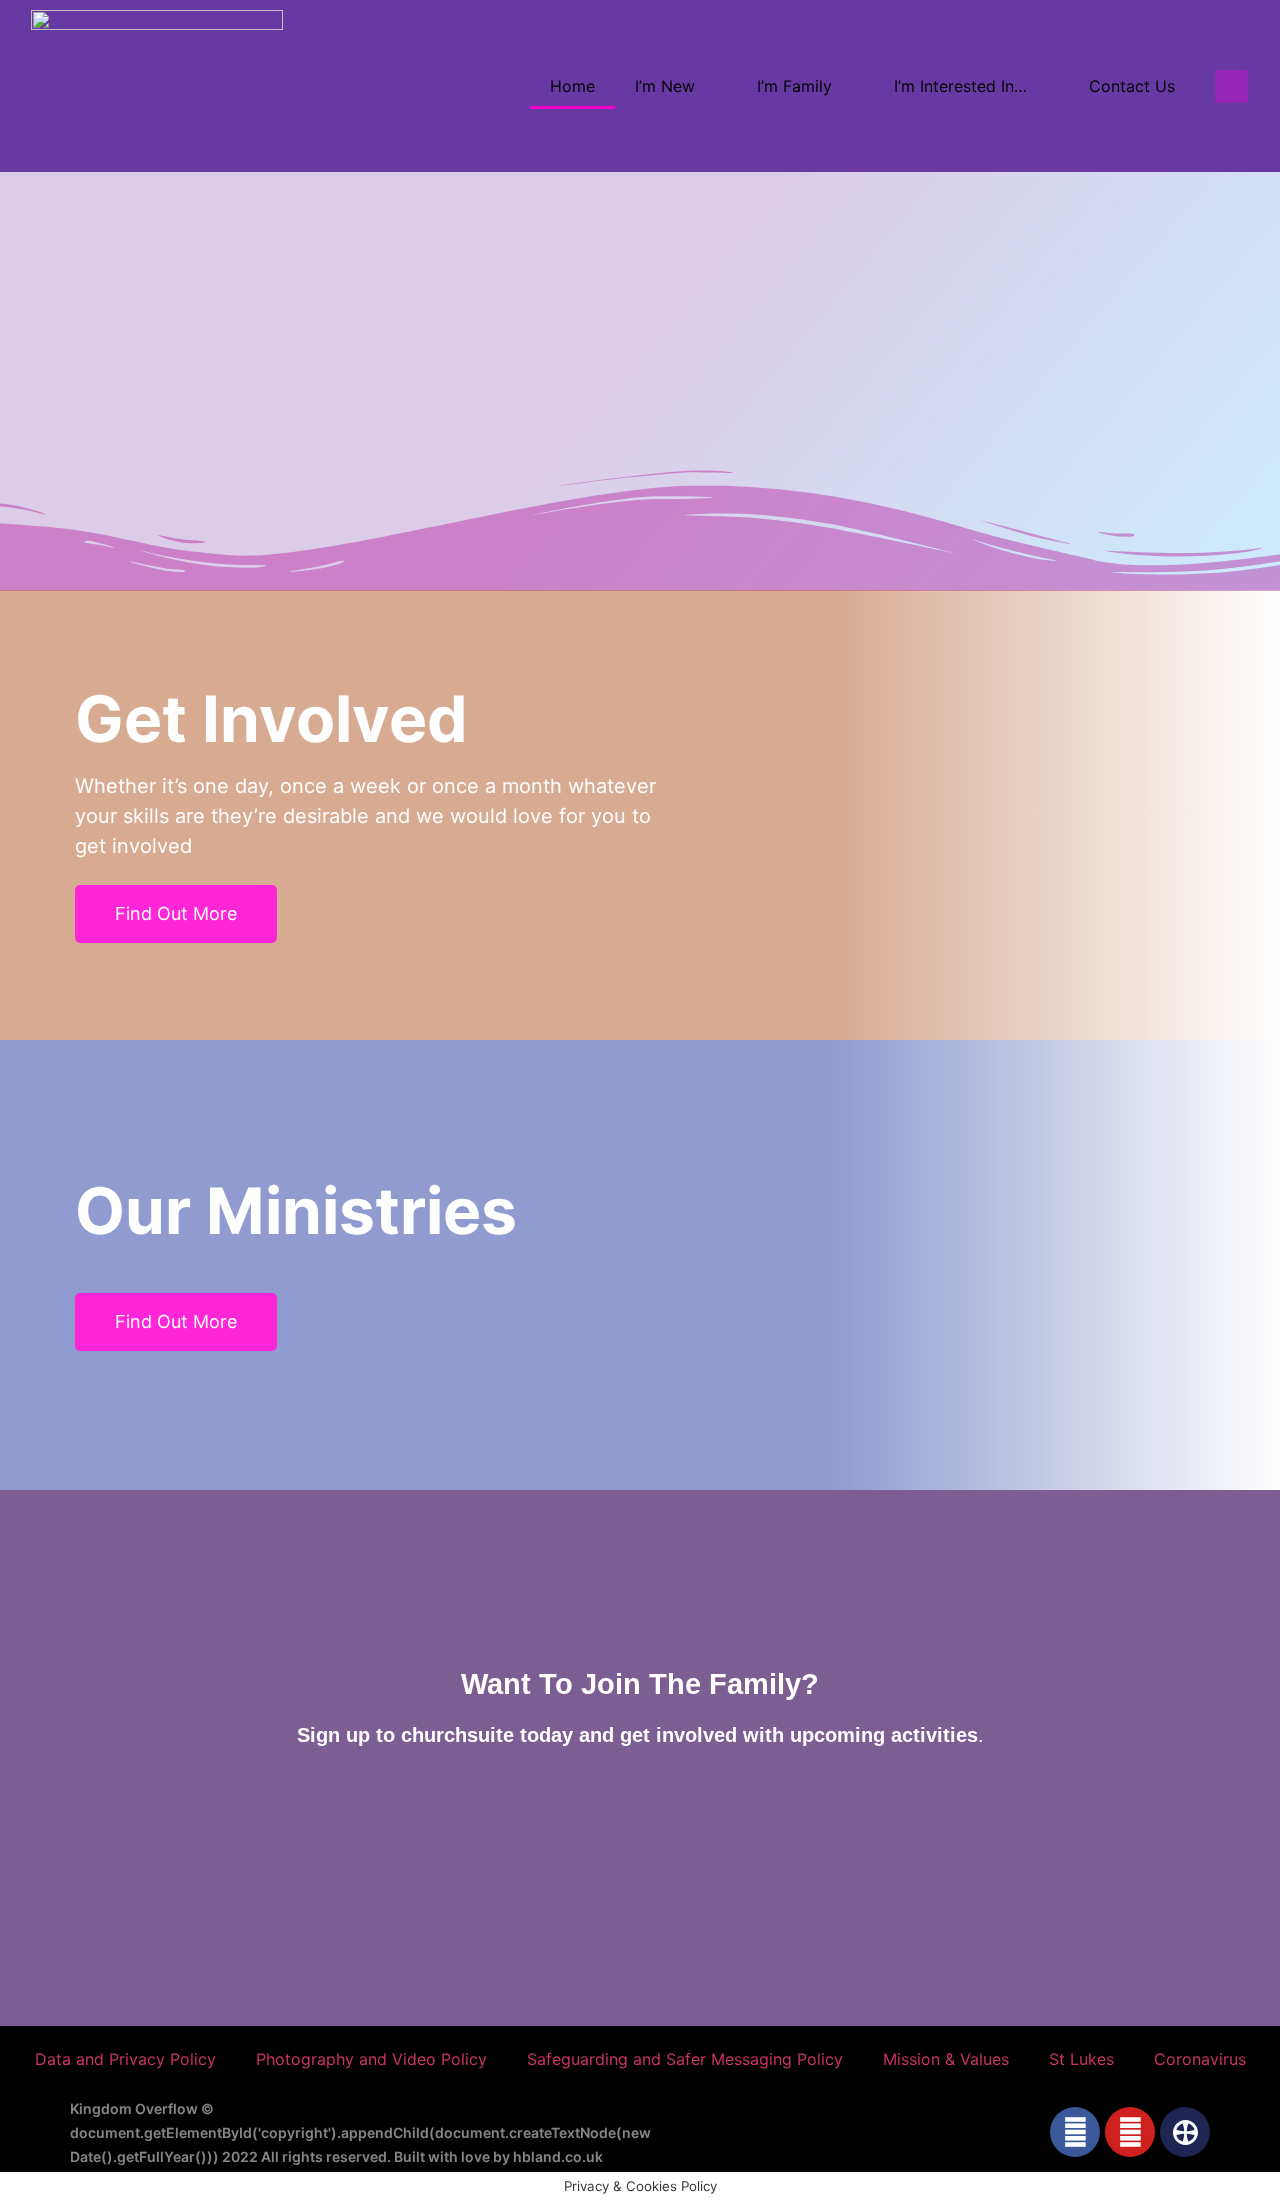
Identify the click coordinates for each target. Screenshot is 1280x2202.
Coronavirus (1200, 2059)
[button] (1231, 86)
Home (572, 86)
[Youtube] (1130, 2132)
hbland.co (547, 2156)
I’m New (665, 86)
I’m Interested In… (960, 86)
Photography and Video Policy (371, 2059)
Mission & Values (946, 2059)
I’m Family (794, 86)
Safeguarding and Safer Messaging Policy (685, 2059)
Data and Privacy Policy (125, 2059)
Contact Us (1132, 86)
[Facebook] (1075, 2132)
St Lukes (1081, 2059)
